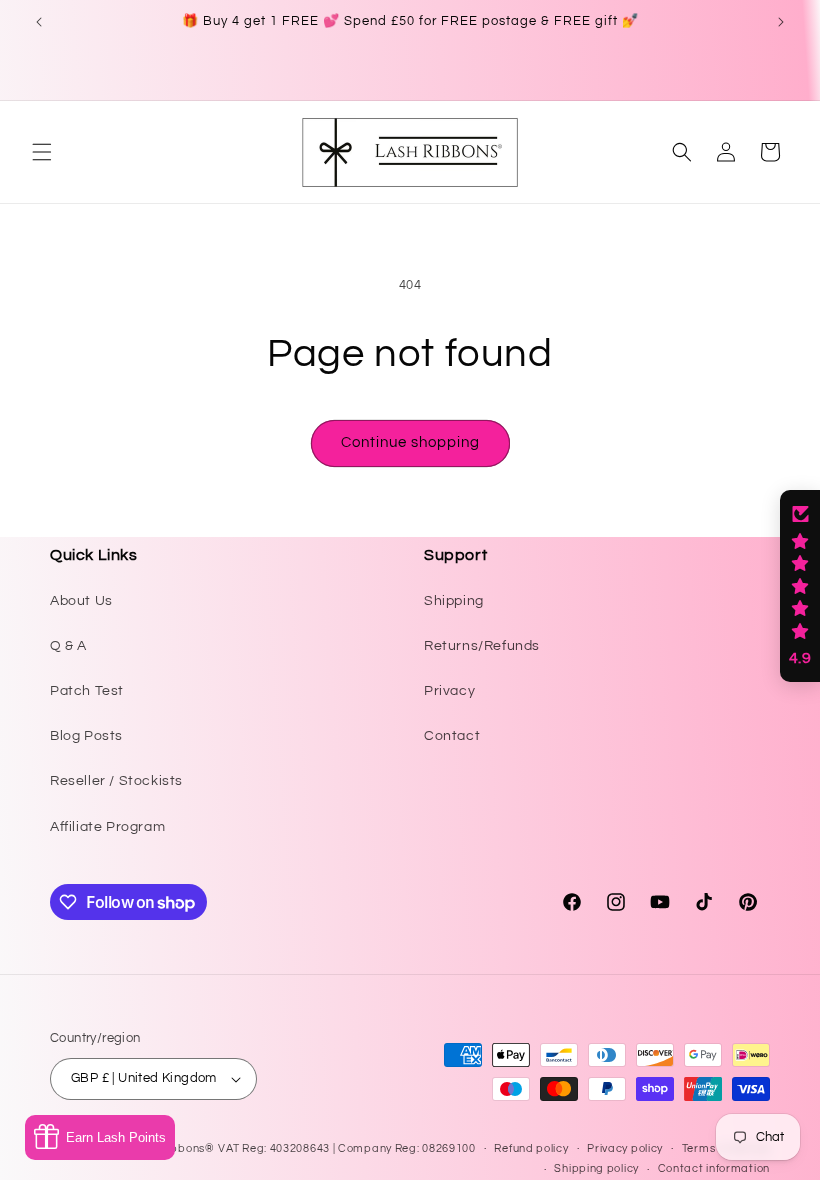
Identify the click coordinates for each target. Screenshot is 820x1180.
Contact (452, 736)
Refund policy (531, 1148)
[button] (42, 152)
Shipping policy (596, 1168)
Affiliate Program (107, 827)
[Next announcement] (781, 22)
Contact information (714, 1168)
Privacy (449, 691)
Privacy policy (625, 1148)
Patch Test (87, 691)
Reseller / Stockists (116, 781)
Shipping (454, 601)
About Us (81, 601)
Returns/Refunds (482, 646)
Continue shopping (410, 442)
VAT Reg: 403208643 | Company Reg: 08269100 (346, 1148)
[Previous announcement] (39, 22)
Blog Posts (86, 736)
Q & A (68, 646)
